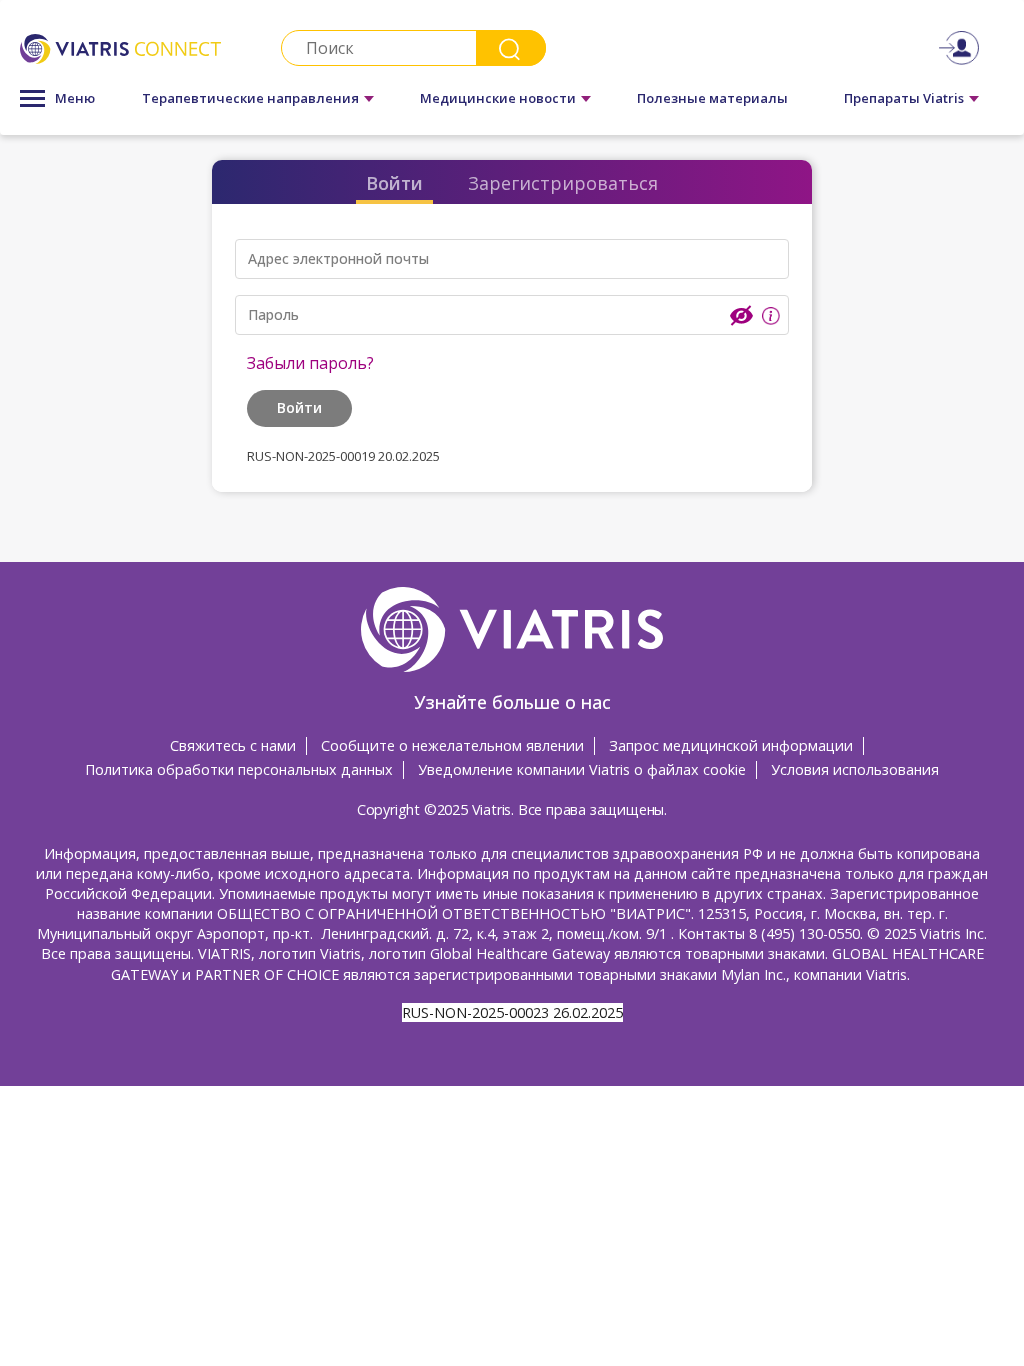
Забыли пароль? (310, 363)
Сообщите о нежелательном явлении (452, 745)
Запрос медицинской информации (731, 745)
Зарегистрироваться (563, 183)
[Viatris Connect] (120, 48)
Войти (394, 183)
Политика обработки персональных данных (239, 769)
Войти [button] (299, 407)
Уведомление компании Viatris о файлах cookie (582, 769)
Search (511, 48)
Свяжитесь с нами (233, 745)
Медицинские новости (498, 98)
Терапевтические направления (250, 98)
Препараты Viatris (904, 98)
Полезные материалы (712, 98)
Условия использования (855, 769)
